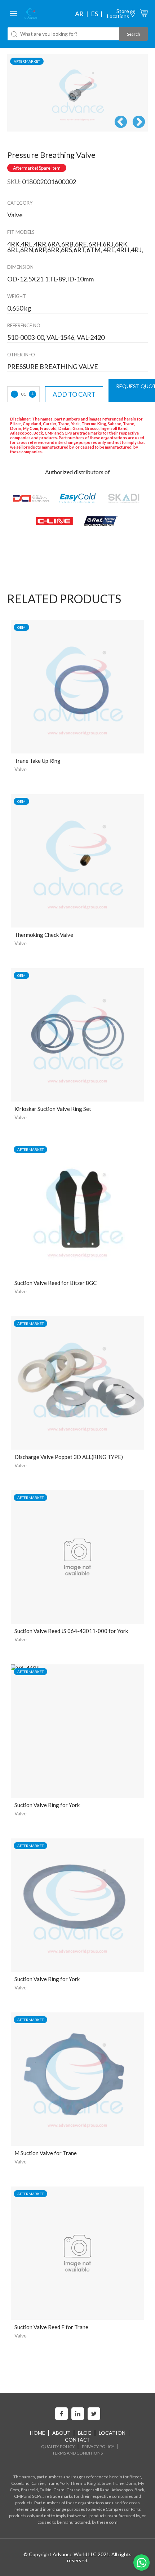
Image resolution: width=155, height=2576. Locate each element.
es (94, 14)
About (61, 2433)
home (37, 2433)
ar (79, 14)
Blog (85, 2433)
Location (112, 2433)
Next (139, 123)
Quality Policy (58, 2446)
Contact (78, 2440)
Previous (121, 123)
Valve (21, 769)
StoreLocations (118, 14)
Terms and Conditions (77, 2453)
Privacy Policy (98, 2446)
